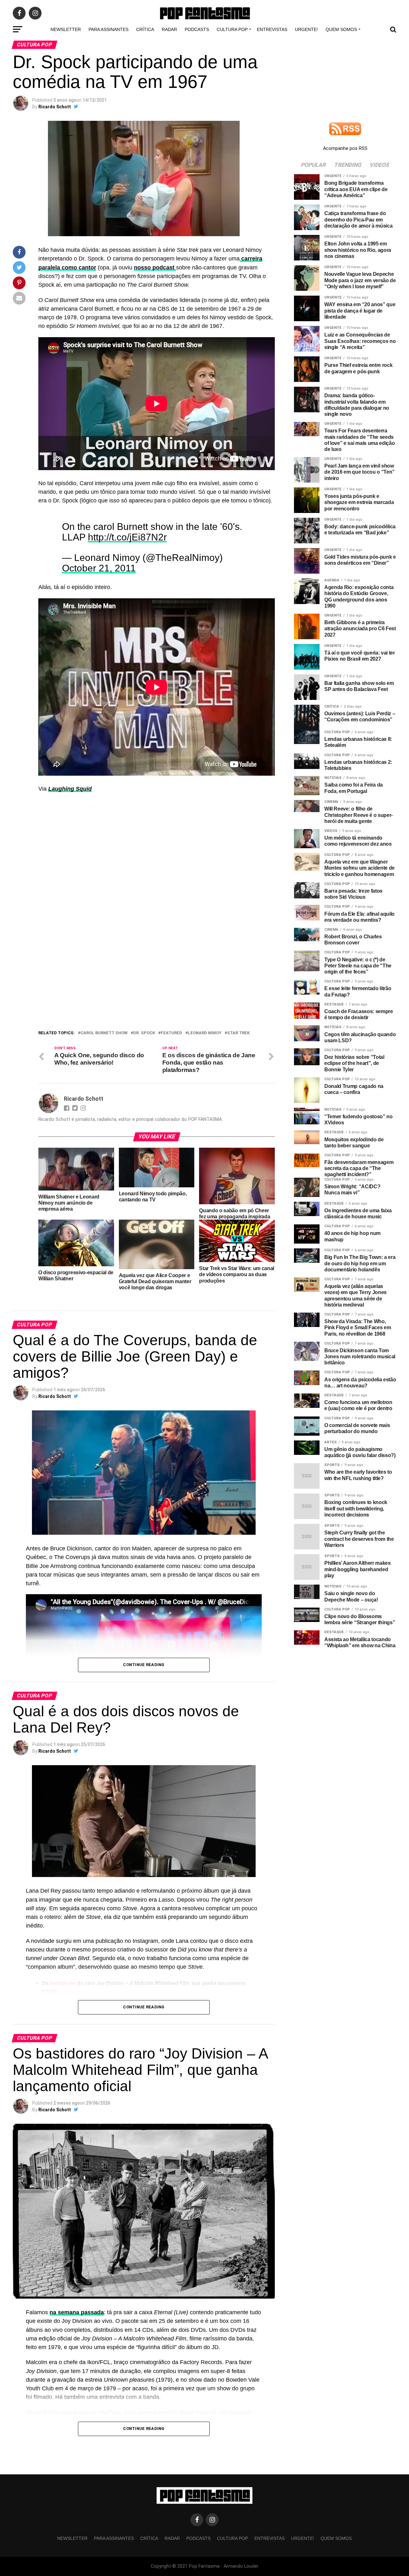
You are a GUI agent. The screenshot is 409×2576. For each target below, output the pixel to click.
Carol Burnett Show (104, 1033)
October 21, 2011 (99, 568)
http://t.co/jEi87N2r (127, 537)
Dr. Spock (144, 1033)
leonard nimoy (205, 1033)
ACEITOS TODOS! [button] (220, 1307)
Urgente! (306, 29)
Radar (169, 29)
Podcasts (197, 29)
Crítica (145, 29)
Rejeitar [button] (187, 1307)
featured (171, 1033)
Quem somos (341, 29)
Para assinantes (108, 29)
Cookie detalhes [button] (158, 1307)
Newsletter (66, 29)
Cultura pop (232, 29)
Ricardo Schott (55, 107)
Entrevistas (272, 29)
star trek (238, 1033)
